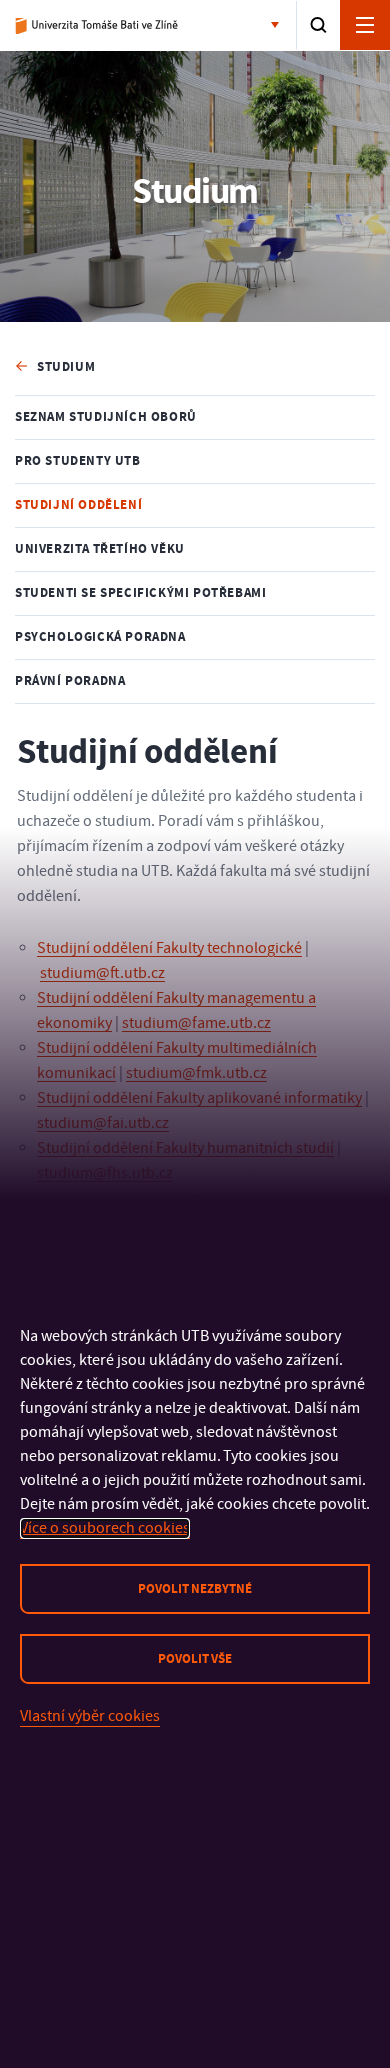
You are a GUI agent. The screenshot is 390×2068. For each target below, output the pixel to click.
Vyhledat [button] (318, 25)
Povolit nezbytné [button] (195, 1589)
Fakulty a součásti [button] (279, 26)
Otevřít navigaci (365, 25)
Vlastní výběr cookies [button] (90, 1716)
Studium (66, 367)
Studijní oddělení (78, 505)
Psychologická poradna (100, 637)
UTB (97, 26)
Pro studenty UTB (78, 461)
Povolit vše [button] (195, 1659)
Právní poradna (70, 681)
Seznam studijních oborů (106, 417)
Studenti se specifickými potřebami (140, 593)
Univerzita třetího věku (100, 549)
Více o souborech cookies (105, 1528)
